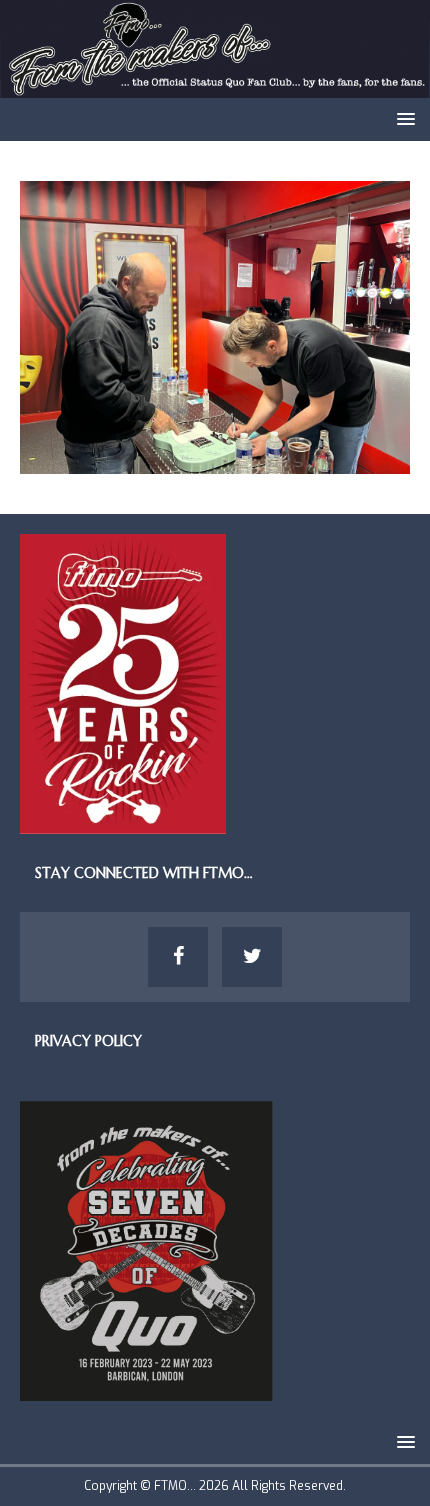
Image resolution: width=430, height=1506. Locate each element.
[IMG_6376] (215, 462)
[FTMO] (215, 86)
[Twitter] (252, 957)
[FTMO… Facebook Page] (178, 957)
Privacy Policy (88, 1041)
